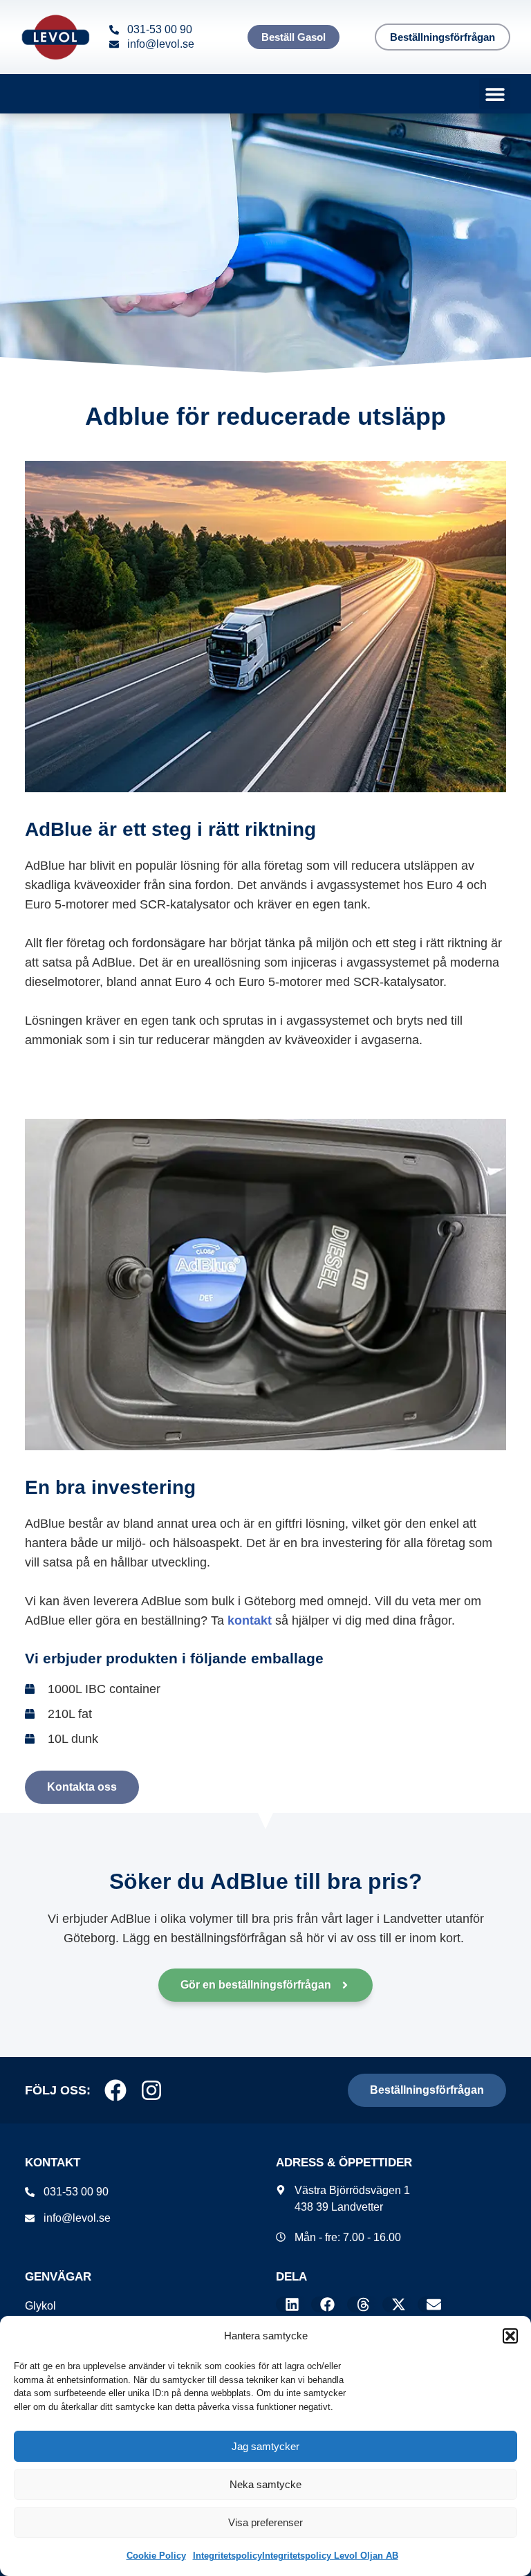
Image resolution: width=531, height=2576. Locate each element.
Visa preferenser (265, 2522)
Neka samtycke (265, 2484)
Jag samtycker (265, 2446)
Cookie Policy (156, 2556)
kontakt (250, 1620)
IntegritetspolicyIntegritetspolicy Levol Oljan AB (296, 2556)
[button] (510, 2336)
